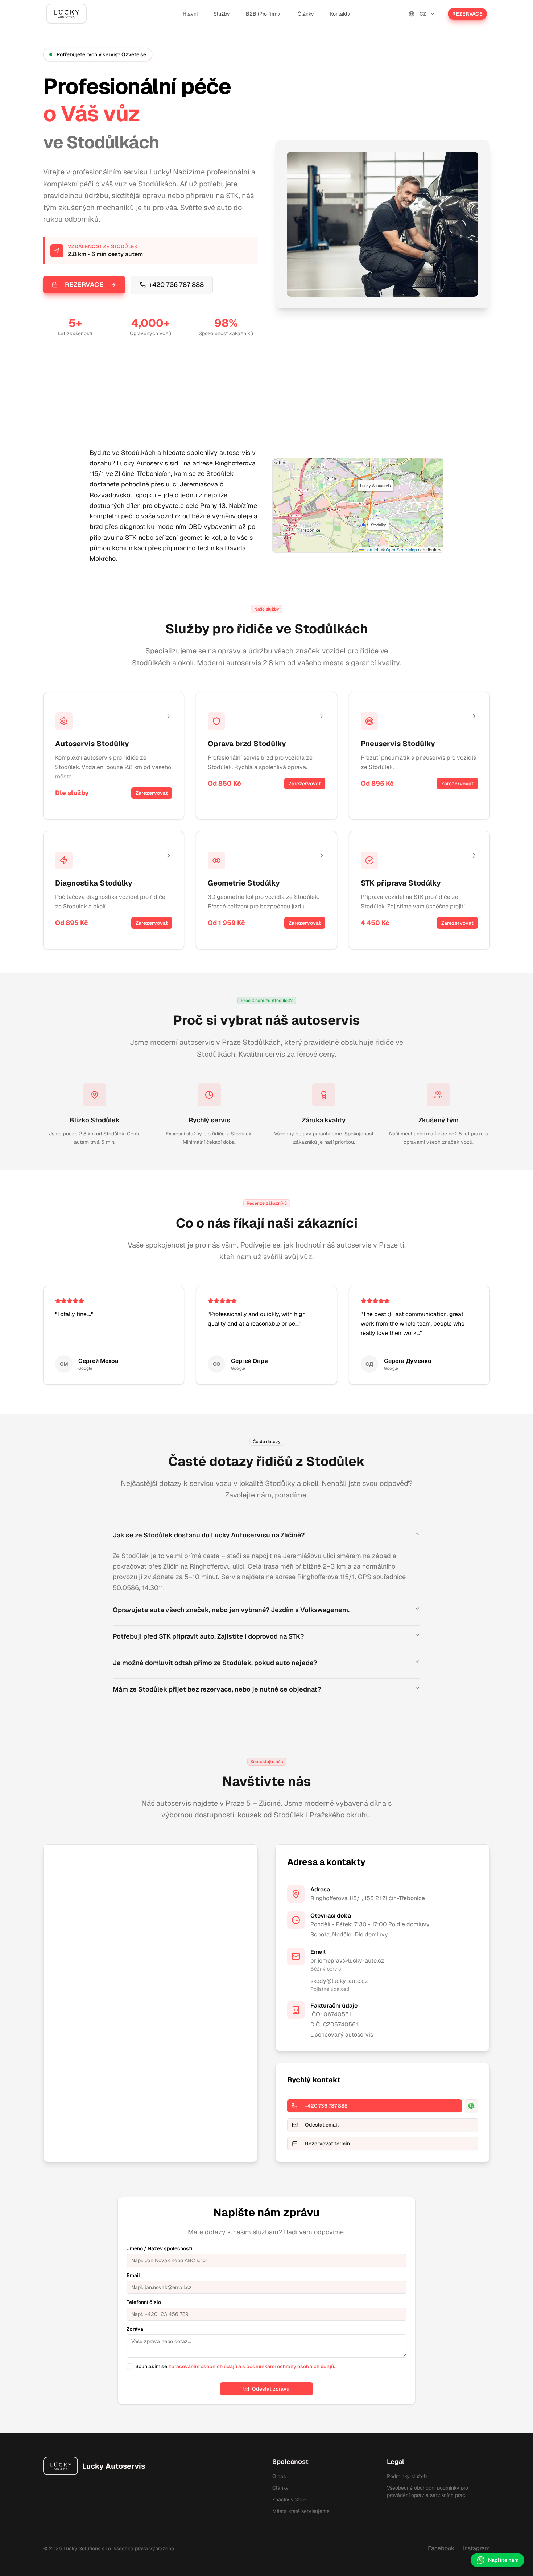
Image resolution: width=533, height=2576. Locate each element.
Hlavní (190, 14)
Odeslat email (322, 2125)
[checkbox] (129, 2366)
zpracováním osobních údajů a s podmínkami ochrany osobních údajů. (252, 2366)
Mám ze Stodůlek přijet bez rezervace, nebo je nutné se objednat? (217, 1689)
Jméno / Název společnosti (160, 2248)
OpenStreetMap (401, 549)
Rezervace (467, 14)
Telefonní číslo (144, 2302)
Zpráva (135, 2329)
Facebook (441, 2548)
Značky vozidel (290, 2499)
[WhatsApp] (471, 2106)
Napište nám (503, 2560)
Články (306, 14)
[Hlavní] (66, 14)
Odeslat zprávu (271, 2389)
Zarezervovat (152, 793)
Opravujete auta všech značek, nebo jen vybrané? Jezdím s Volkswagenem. (231, 1610)
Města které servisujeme (301, 2511)
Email (133, 2275)
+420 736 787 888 (176, 285)
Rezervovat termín (327, 2144)
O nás (279, 2476)
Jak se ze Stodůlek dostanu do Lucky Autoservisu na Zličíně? (209, 1535)
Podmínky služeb (407, 2476)
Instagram (476, 2548)
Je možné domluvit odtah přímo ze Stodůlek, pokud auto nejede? (215, 1663)
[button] (363, 525)
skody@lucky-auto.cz (339, 1981)
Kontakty (340, 14)
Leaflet (371, 549)
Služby (222, 14)
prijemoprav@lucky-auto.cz (347, 1961)
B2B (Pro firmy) (264, 14)
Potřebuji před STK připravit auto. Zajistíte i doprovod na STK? (208, 1636)
